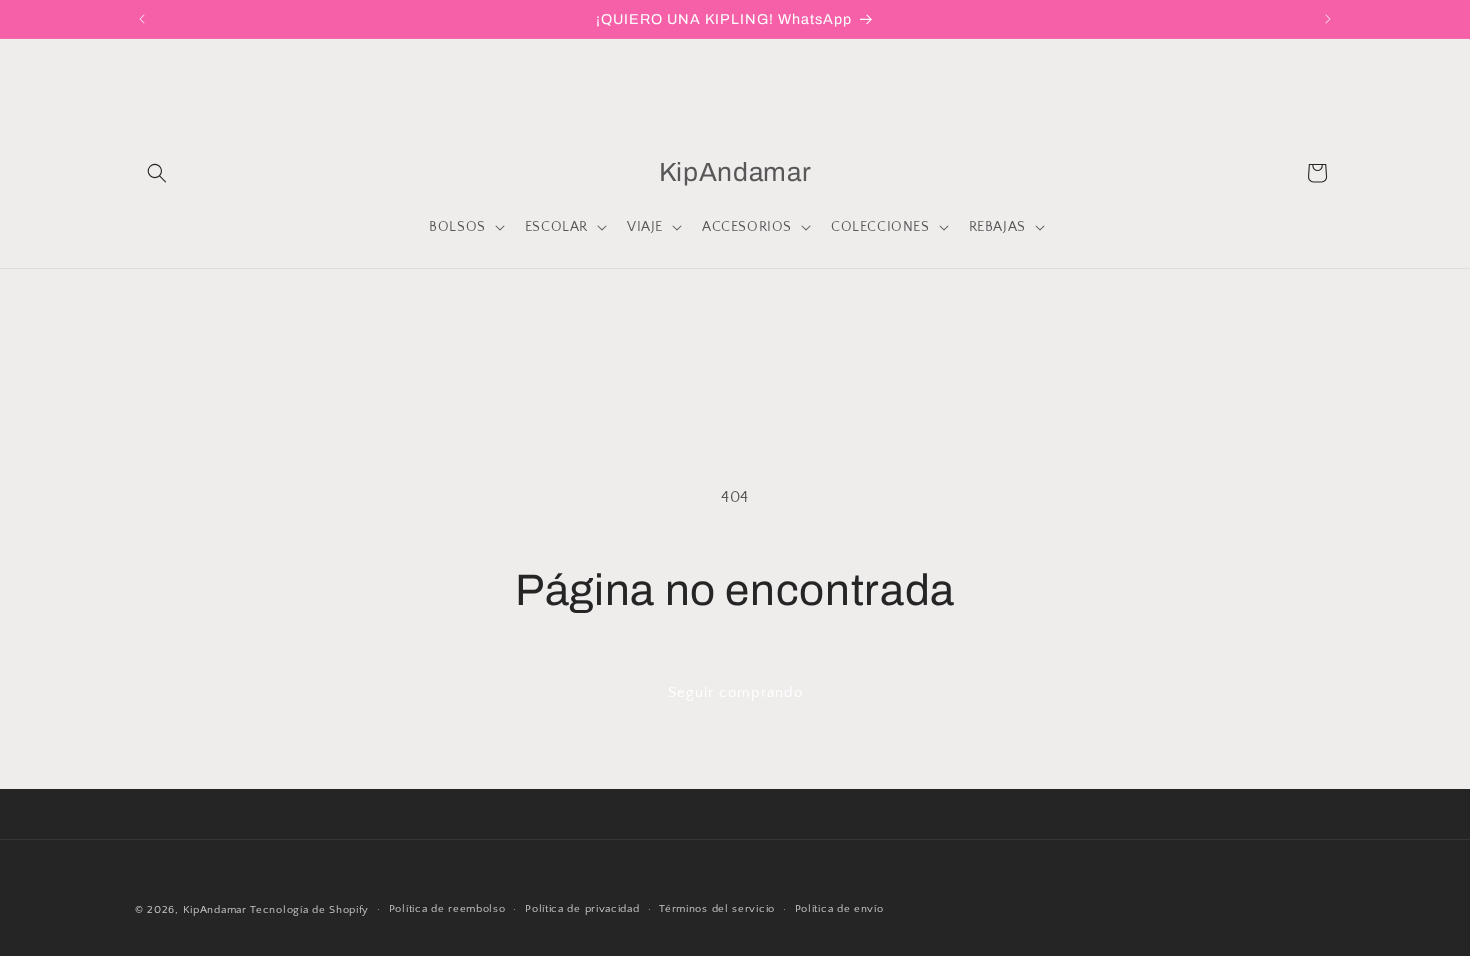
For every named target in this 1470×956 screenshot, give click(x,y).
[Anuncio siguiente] (1328, 19)
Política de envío (839, 909)
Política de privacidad (582, 909)
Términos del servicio (717, 909)
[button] (157, 173)
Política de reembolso (447, 909)
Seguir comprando (735, 692)
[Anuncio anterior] (142, 19)
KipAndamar (215, 910)
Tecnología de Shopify (309, 910)
